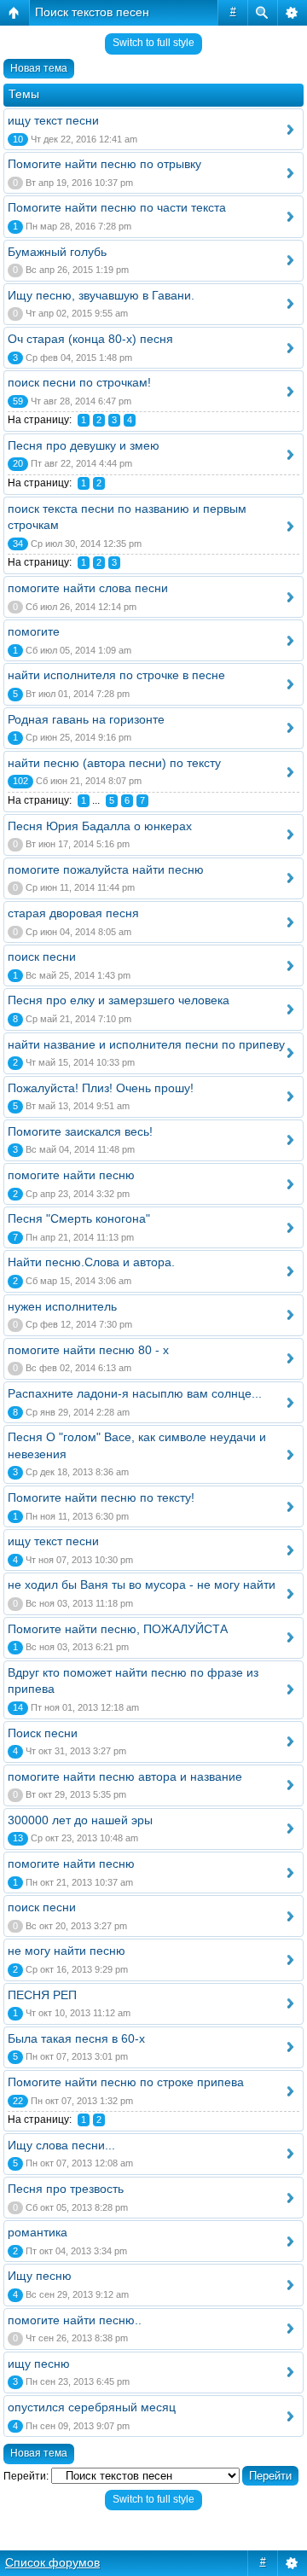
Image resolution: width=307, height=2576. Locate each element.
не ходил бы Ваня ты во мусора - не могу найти (142, 1585)
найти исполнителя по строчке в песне (116, 675)
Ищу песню (40, 2276)
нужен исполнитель (62, 1306)
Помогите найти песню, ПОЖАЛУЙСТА (118, 1629)
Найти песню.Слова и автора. (91, 1262)
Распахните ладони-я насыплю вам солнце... (135, 1393)
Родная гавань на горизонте (86, 719)
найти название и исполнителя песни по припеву (146, 1044)
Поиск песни (43, 1733)
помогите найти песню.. (75, 2320)
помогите (34, 631)
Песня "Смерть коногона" (79, 1218)
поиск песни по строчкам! (79, 382)
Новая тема (39, 68)
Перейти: (26, 2476)
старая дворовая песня (73, 913)
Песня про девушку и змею (84, 445)
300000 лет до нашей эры (80, 1820)
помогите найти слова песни (88, 588)
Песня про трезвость (66, 2189)
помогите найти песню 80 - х (88, 1350)
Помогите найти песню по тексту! (101, 1497)
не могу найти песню (67, 1951)
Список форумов (52, 2562)
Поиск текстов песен (92, 12)
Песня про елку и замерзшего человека (119, 1000)
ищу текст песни (53, 120)
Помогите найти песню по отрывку (104, 164)
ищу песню (39, 2364)
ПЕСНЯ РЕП (42, 1995)
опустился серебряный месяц (92, 2407)
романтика (38, 2232)
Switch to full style (153, 43)
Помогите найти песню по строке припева (126, 2082)
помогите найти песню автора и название (125, 1776)
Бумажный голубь (57, 252)
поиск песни (42, 957)
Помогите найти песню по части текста (117, 207)
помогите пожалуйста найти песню (106, 869)
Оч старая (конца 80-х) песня (90, 339)
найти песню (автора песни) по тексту (114, 763)
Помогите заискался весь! (80, 1131)
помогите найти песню (71, 1175)
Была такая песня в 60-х (76, 2038)
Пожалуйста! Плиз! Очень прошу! (101, 1088)
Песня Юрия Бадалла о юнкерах (100, 826)
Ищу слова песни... (61, 2145)
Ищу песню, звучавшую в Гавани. (101, 295)
